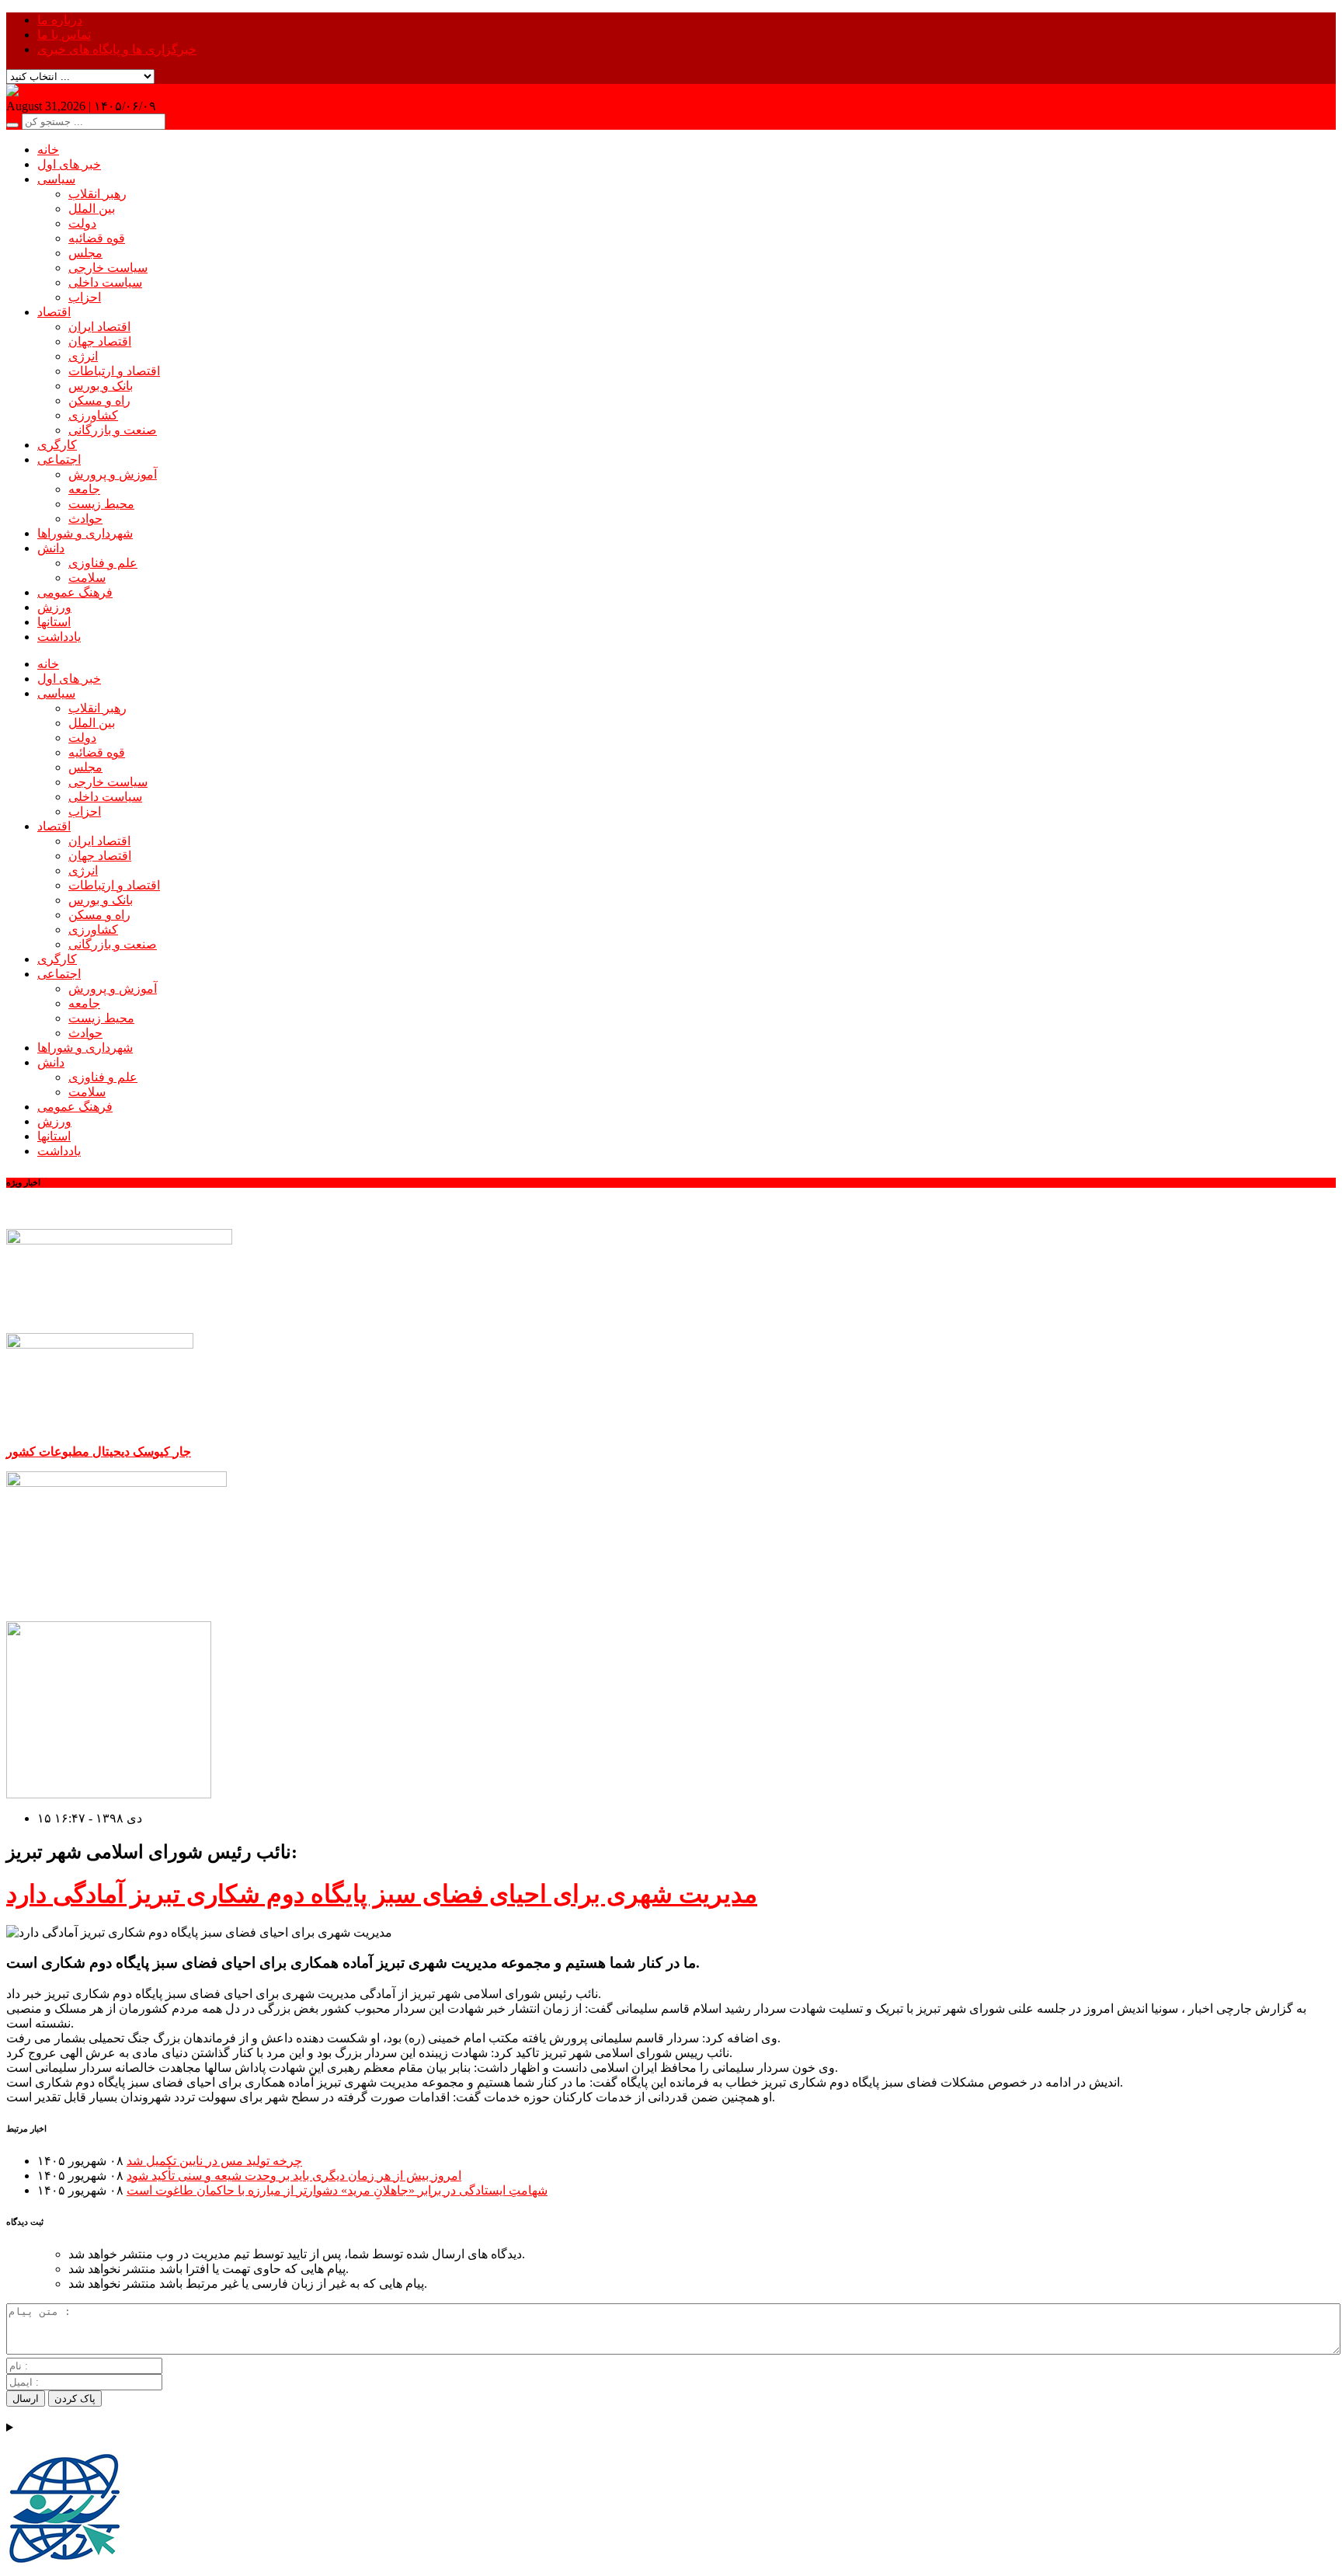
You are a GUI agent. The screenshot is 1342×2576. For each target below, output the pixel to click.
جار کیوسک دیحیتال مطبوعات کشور (99, 1452)
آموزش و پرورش (113, 474)
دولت (82, 223)
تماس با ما (64, 35)
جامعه (84, 489)
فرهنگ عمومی (75, 592)
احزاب (85, 297)
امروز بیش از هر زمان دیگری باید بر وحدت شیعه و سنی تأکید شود (294, 2176)
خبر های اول (69, 164)
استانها (54, 622)
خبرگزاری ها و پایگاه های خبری (117, 49)
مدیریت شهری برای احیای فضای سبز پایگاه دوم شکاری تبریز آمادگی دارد (382, 1894)
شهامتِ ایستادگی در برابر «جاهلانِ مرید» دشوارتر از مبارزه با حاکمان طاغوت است (337, 2190)
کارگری (57, 445)
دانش (51, 548)
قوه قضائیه (97, 238)
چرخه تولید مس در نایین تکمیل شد (214, 2161)
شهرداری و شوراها (85, 533)
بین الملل (92, 209)
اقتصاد (54, 312)
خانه (48, 150)
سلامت (87, 578)
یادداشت (59, 637)
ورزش (54, 607)
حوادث (85, 519)
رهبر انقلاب (97, 194)
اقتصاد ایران (99, 327)
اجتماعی (59, 460)
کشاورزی (93, 415)
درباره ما (60, 20)
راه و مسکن (99, 400)
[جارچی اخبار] (44, 91)
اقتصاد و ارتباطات (114, 371)
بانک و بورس (101, 386)
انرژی (83, 356)
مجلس (85, 253)
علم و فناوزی (103, 563)
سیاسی (56, 179)
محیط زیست (101, 504)
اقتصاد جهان (100, 341)
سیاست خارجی (108, 268)
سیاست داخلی (105, 282)
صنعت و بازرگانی (113, 430)
